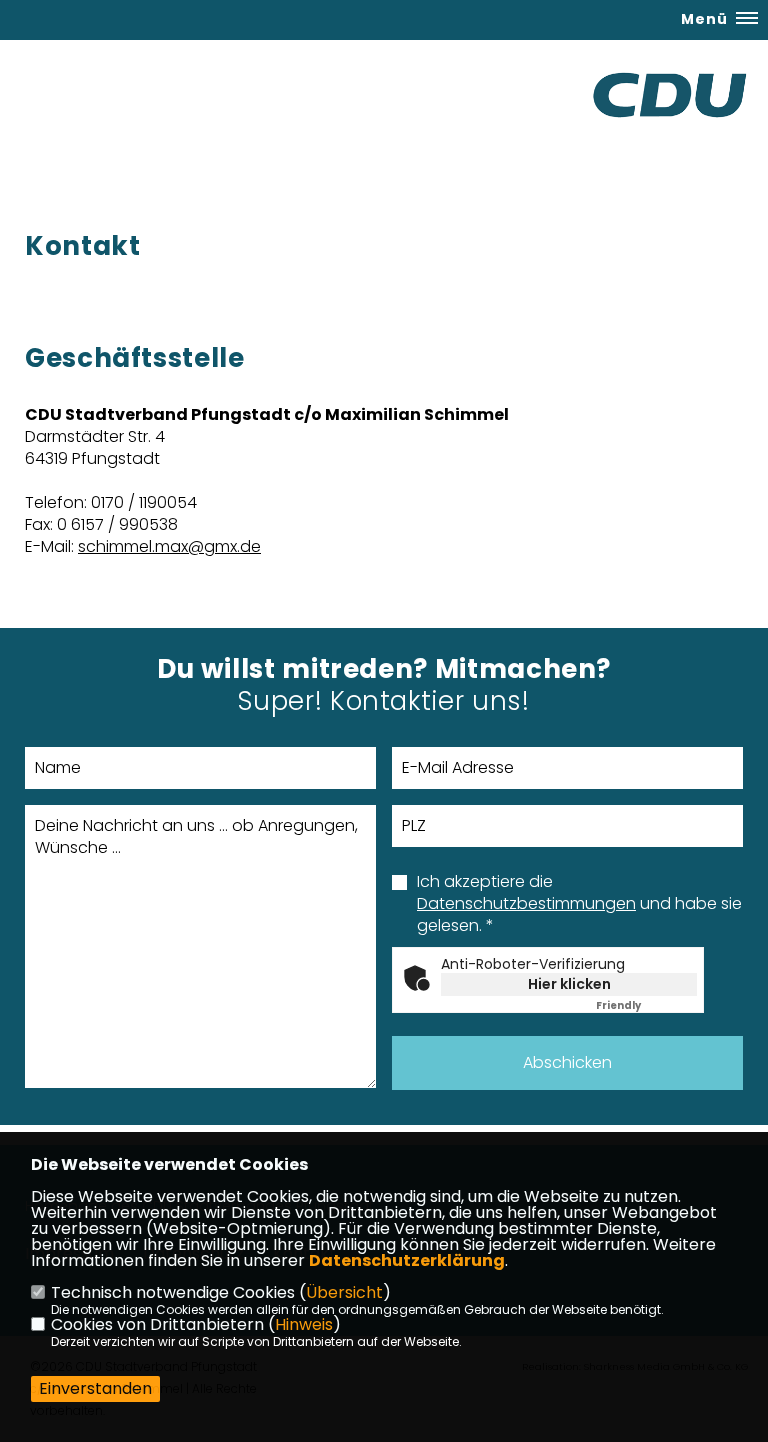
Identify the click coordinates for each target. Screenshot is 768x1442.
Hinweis (304, 1324)
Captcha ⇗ (646, 1005)
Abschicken (567, 1062)
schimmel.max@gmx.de (169, 546)
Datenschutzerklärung (407, 1260)
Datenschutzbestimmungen (526, 903)
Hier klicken (569, 984)
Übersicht (344, 1292)
